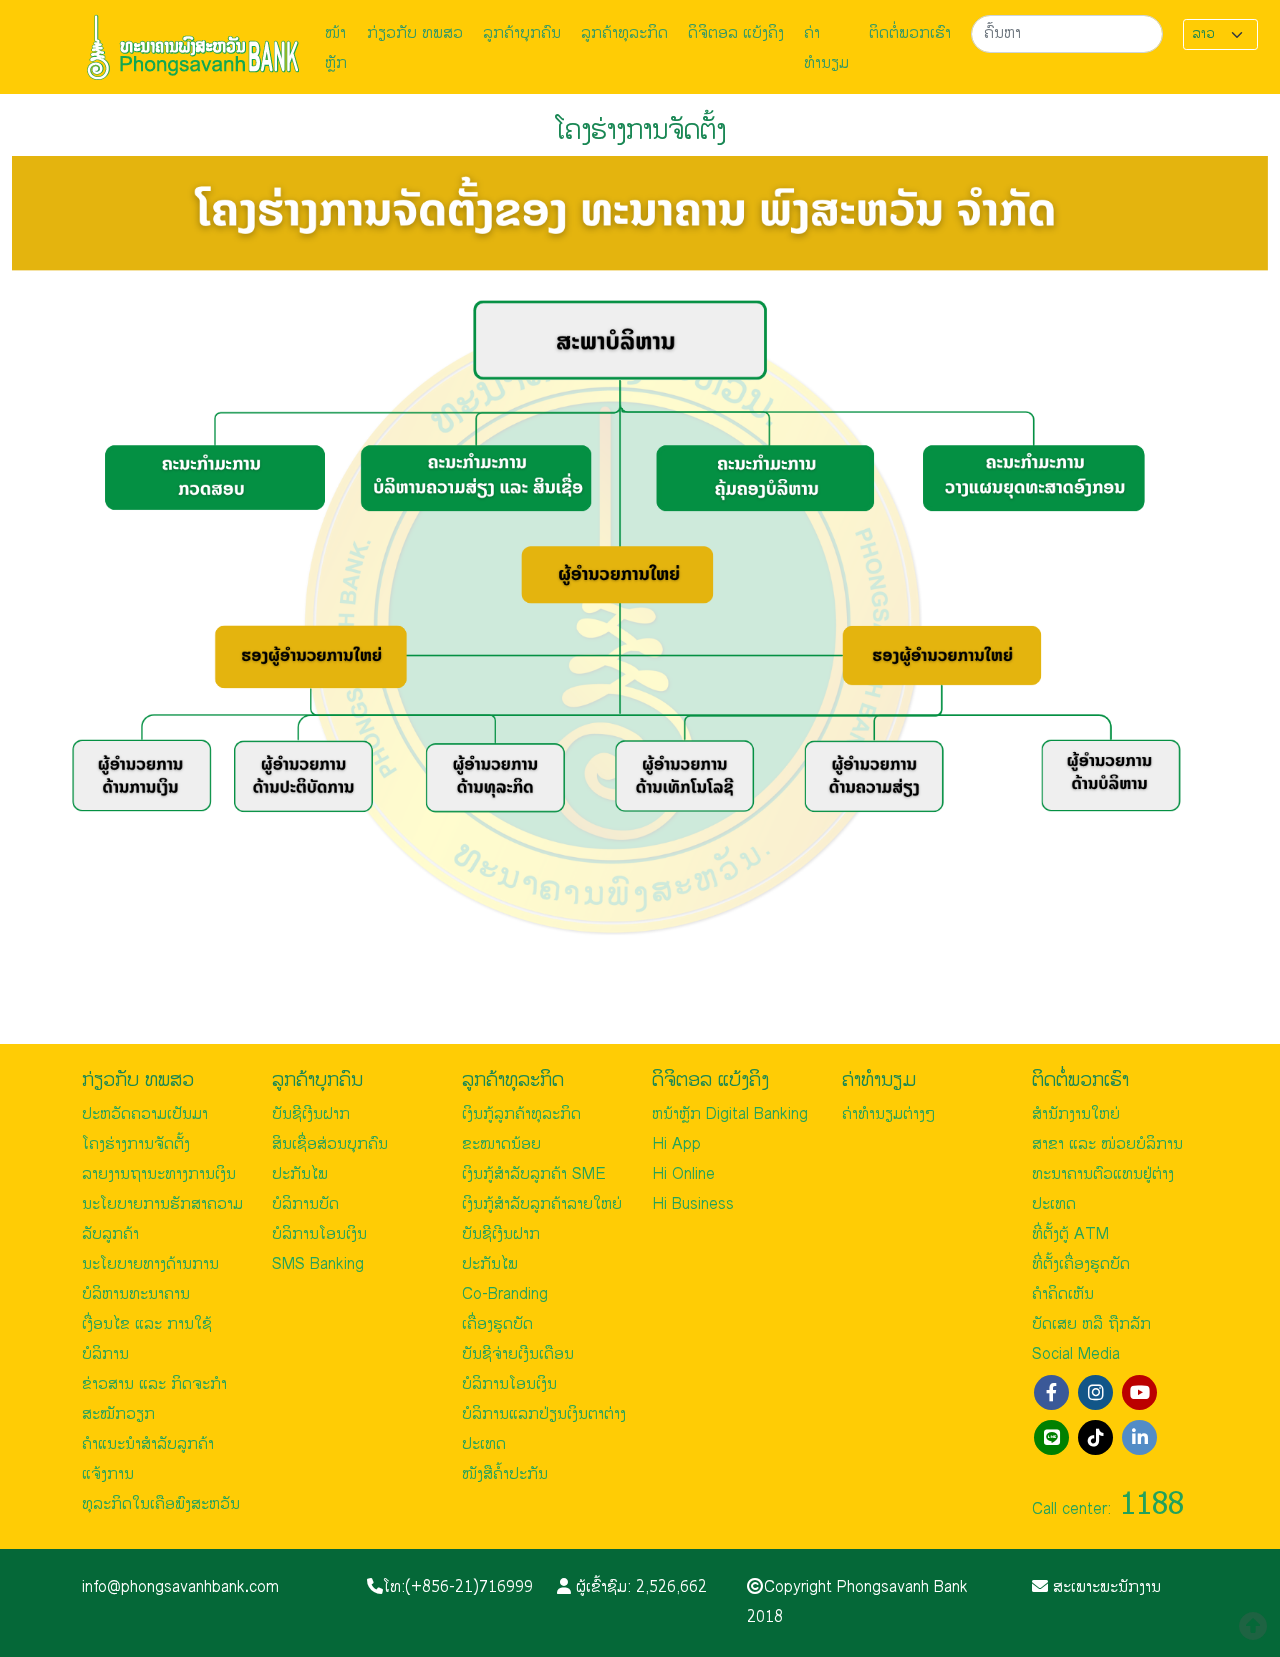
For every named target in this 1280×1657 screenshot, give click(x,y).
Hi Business (693, 1204)
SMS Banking (318, 1264)
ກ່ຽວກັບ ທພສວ (415, 33)
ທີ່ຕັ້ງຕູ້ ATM (1070, 1234)
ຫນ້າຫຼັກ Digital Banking (730, 1114)
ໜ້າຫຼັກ (336, 48)
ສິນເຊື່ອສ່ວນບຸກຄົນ (330, 1144)
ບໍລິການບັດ (305, 1204)
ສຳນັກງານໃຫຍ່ (1076, 1114)
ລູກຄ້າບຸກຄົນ (522, 33)
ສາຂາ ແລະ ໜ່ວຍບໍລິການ (1107, 1144)
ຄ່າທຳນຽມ (826, 48)
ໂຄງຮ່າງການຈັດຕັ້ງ (136, 1144)
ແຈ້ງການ (108, 1474)
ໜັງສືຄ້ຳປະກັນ (505, 1474)
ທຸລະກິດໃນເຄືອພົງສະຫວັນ (161, 1504)
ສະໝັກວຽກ (118, 1414)
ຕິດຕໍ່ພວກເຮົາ (910, 33)
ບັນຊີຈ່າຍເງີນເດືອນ (518, 1354)
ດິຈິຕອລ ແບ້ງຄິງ (736, 33)
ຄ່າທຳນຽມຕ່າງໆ (888, 1114)
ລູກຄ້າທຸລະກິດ (624, 33)
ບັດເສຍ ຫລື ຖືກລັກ (1091, 1324)
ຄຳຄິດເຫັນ (1063, 1294)
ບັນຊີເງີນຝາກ (311, 1114)
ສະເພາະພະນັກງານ (1104, 1587)
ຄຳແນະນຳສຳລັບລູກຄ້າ (148, 1444)
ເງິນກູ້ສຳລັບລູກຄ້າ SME (534, 1174)
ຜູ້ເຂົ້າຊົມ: (639, 1587)
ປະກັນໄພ (300, 1174)
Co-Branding (505, 1294)
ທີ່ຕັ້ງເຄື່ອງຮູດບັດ (1081, 1264)
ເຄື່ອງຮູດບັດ (497, 1324)
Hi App (676, 1144)
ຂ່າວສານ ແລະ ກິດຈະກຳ (154, 1384)
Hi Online (683, 1174)
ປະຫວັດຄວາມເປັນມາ (145, 1114)
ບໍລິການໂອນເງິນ (319, 1234)
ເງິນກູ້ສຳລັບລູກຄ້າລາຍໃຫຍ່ (542, 1204)
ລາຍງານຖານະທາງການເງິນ (159, 1174)
